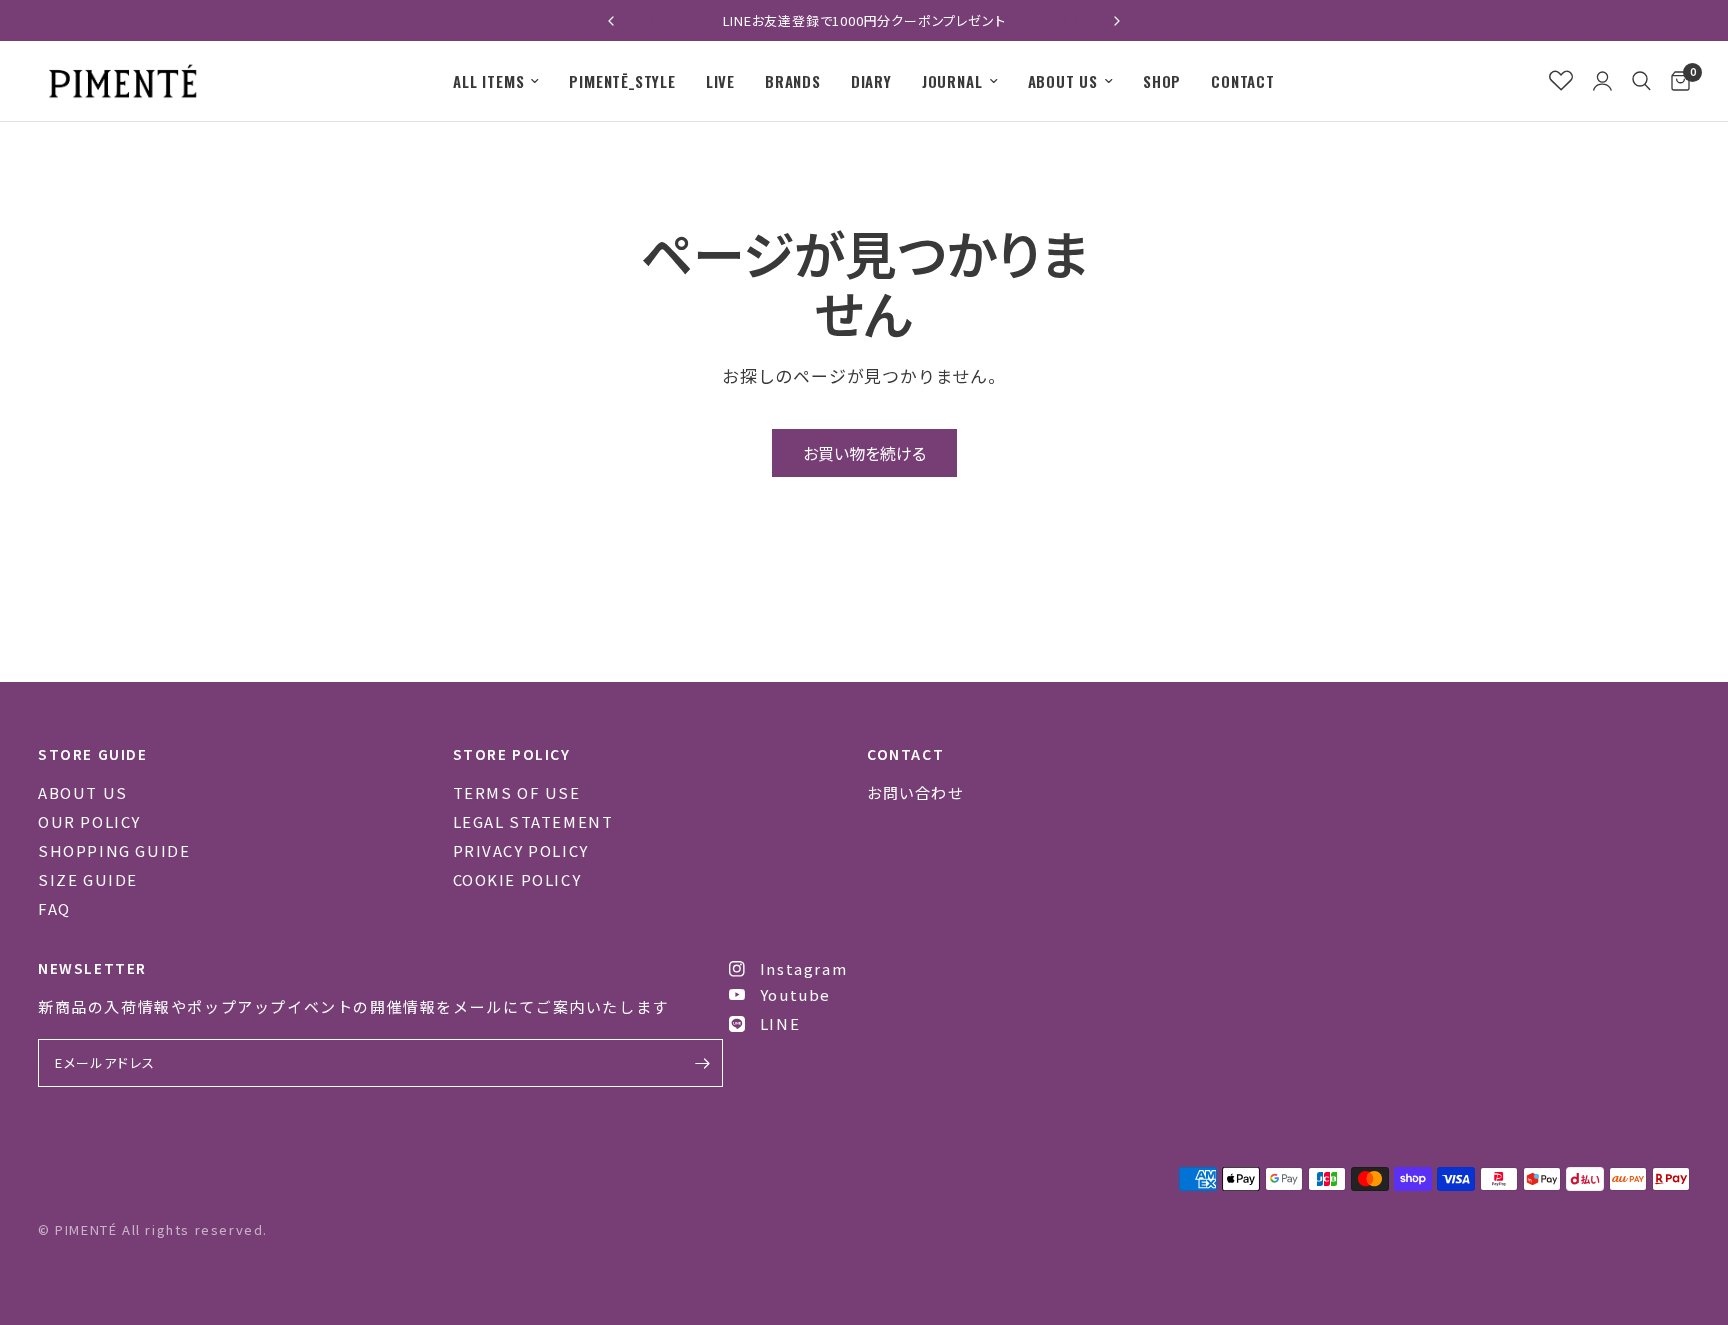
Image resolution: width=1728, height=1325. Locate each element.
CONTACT (1243, 81)
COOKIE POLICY (517, 879)
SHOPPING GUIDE (114, 850)
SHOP (1162, 81)
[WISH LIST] (1561, 81)
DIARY (871, 81)
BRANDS (793, 81)
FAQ (54, 908)
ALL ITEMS (488, 81)
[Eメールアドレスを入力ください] (703, 1063)
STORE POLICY (512, 754)
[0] (1675, 81)
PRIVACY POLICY (521, 850)
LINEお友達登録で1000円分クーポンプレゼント (864, 20)
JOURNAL (952, 81)
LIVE (720, 81)
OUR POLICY (89, 821)
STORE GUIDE (93, 754)
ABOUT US (1063, 81)
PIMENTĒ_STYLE (622, 81)
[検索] (1641, 81)
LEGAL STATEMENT (533, 821)
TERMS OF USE (517, 792)
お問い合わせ (915, 792)
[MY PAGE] (1602, 81)
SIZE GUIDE (88, 879)
